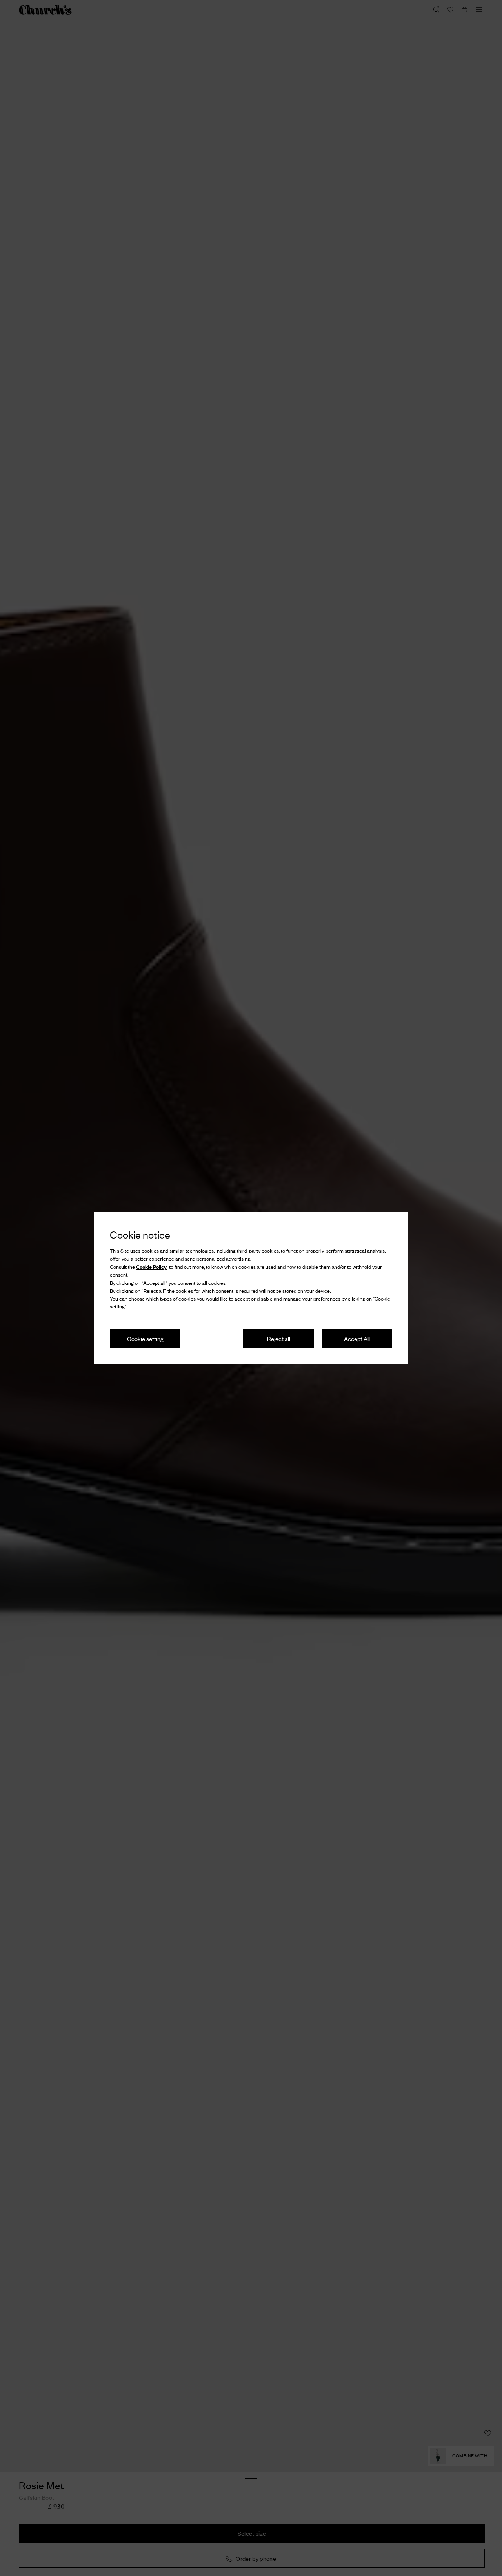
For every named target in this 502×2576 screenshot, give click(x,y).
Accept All (357, 1338)
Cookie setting (145, 1338)
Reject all (279, 1338)
